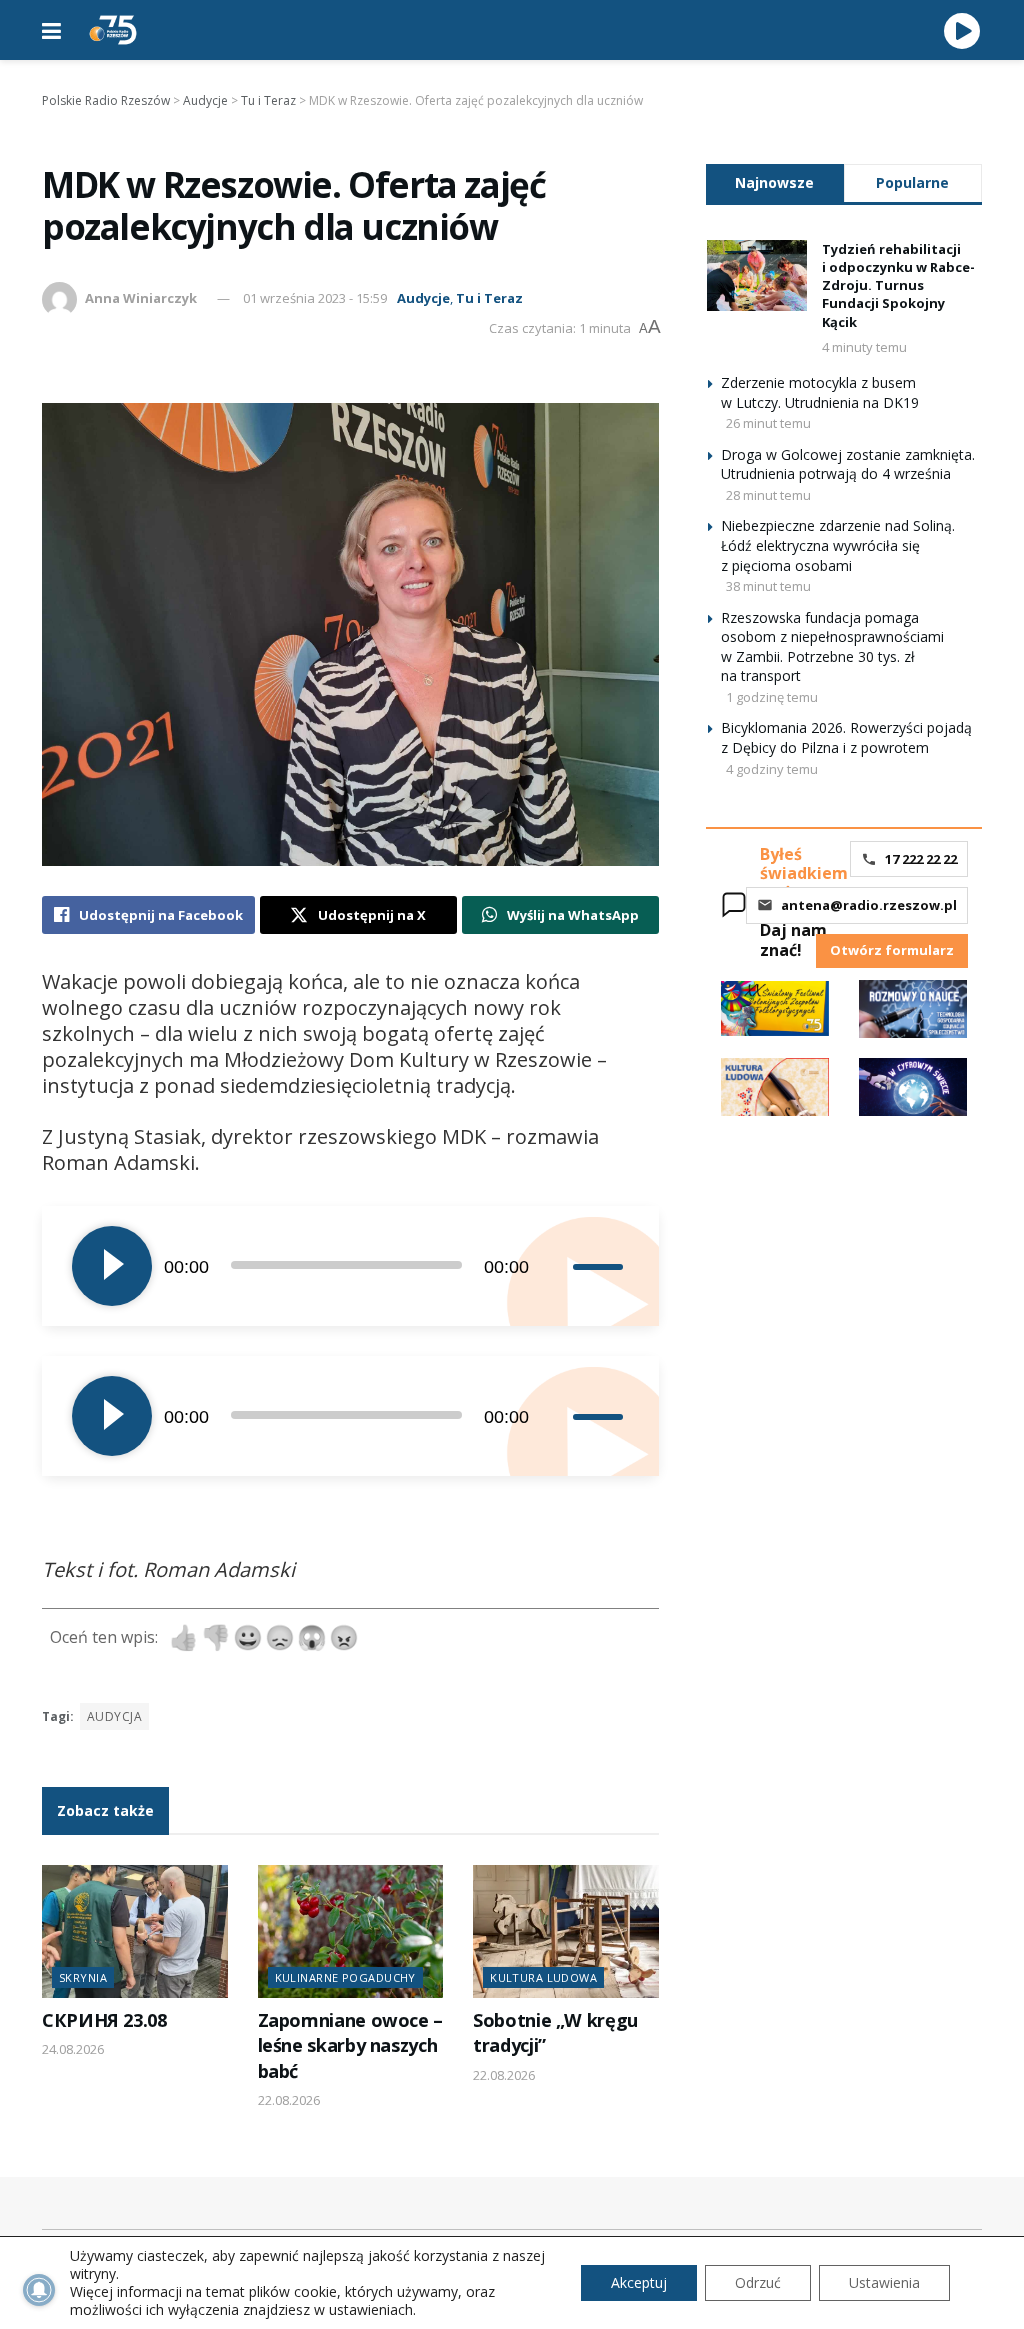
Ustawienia (884, 2282)
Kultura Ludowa (543, 1977)
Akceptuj (639, 2282)
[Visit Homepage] (113, 30)
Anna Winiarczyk (141, 298)
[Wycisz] (557, 1266)
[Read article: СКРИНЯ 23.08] (135, 1931)
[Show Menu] (51, 30)
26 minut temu (768, 423)
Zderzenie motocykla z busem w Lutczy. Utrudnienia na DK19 (820, 392)
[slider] (601, 1266)
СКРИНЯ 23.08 (104, 2020)
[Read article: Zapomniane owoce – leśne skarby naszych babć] (351, 1931)
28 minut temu (768, 495)
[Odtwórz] (112, 1266)
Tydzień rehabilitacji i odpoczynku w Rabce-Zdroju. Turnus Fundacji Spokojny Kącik (898, 285)
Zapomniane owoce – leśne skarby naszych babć (350, 2045)
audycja (114, 1716)
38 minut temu (768, 586)
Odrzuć (758, 2282)
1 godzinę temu (772, 697)
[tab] (775, 182)
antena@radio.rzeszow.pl (869, 905)
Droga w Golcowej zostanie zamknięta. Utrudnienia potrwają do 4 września (848, 464)
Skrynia (83, 1977)
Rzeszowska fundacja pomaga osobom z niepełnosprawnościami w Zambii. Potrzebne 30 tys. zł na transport (832, 647)
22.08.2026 (289, 2100)
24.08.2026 (73, 2049)
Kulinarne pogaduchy (345, 1977)
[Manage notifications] (39, 2290)
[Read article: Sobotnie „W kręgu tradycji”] (566, 1931)
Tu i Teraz (489, 298)
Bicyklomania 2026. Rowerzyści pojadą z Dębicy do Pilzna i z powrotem (846, 737)
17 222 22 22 (921, 859)
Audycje (423, 298)
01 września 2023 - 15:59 (315, 298)
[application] (350, 1266)
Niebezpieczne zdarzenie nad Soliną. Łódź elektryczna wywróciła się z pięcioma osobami (838, 545)
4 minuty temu (864, 347)
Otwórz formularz (892, 950)
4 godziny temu (772, 769)
